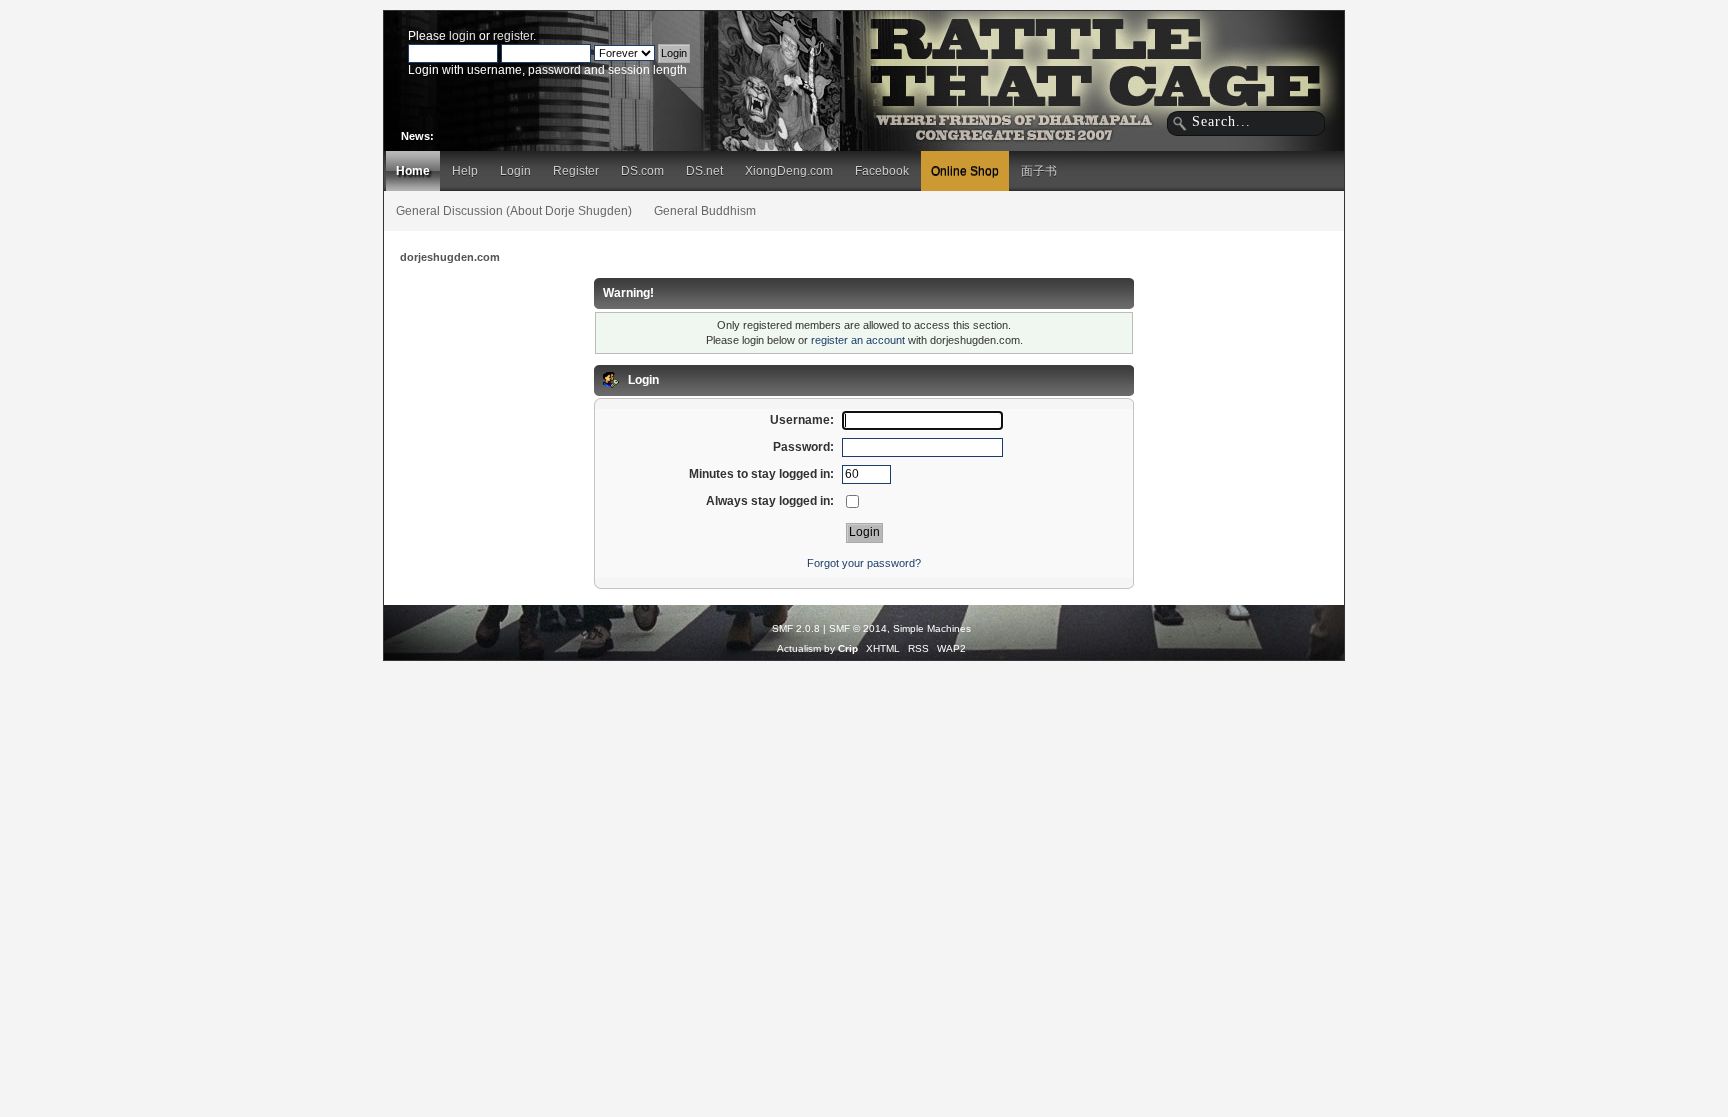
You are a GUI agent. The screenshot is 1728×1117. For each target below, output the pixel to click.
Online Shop (965, 171)
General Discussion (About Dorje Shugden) (514, 211)
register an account (858, 340)
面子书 (1039, 171)
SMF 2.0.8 (796, 628)
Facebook (882, 171)
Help (465, 171)
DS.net (704, 171)
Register (576, 171)
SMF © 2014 (858, 628)
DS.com (642, 171)
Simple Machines (932, 628)
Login (515, 171)
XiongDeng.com (789, 171)
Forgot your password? (864, 563)
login (462, 36)
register (513, 36)
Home (413, 171)
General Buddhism (705, 211)
